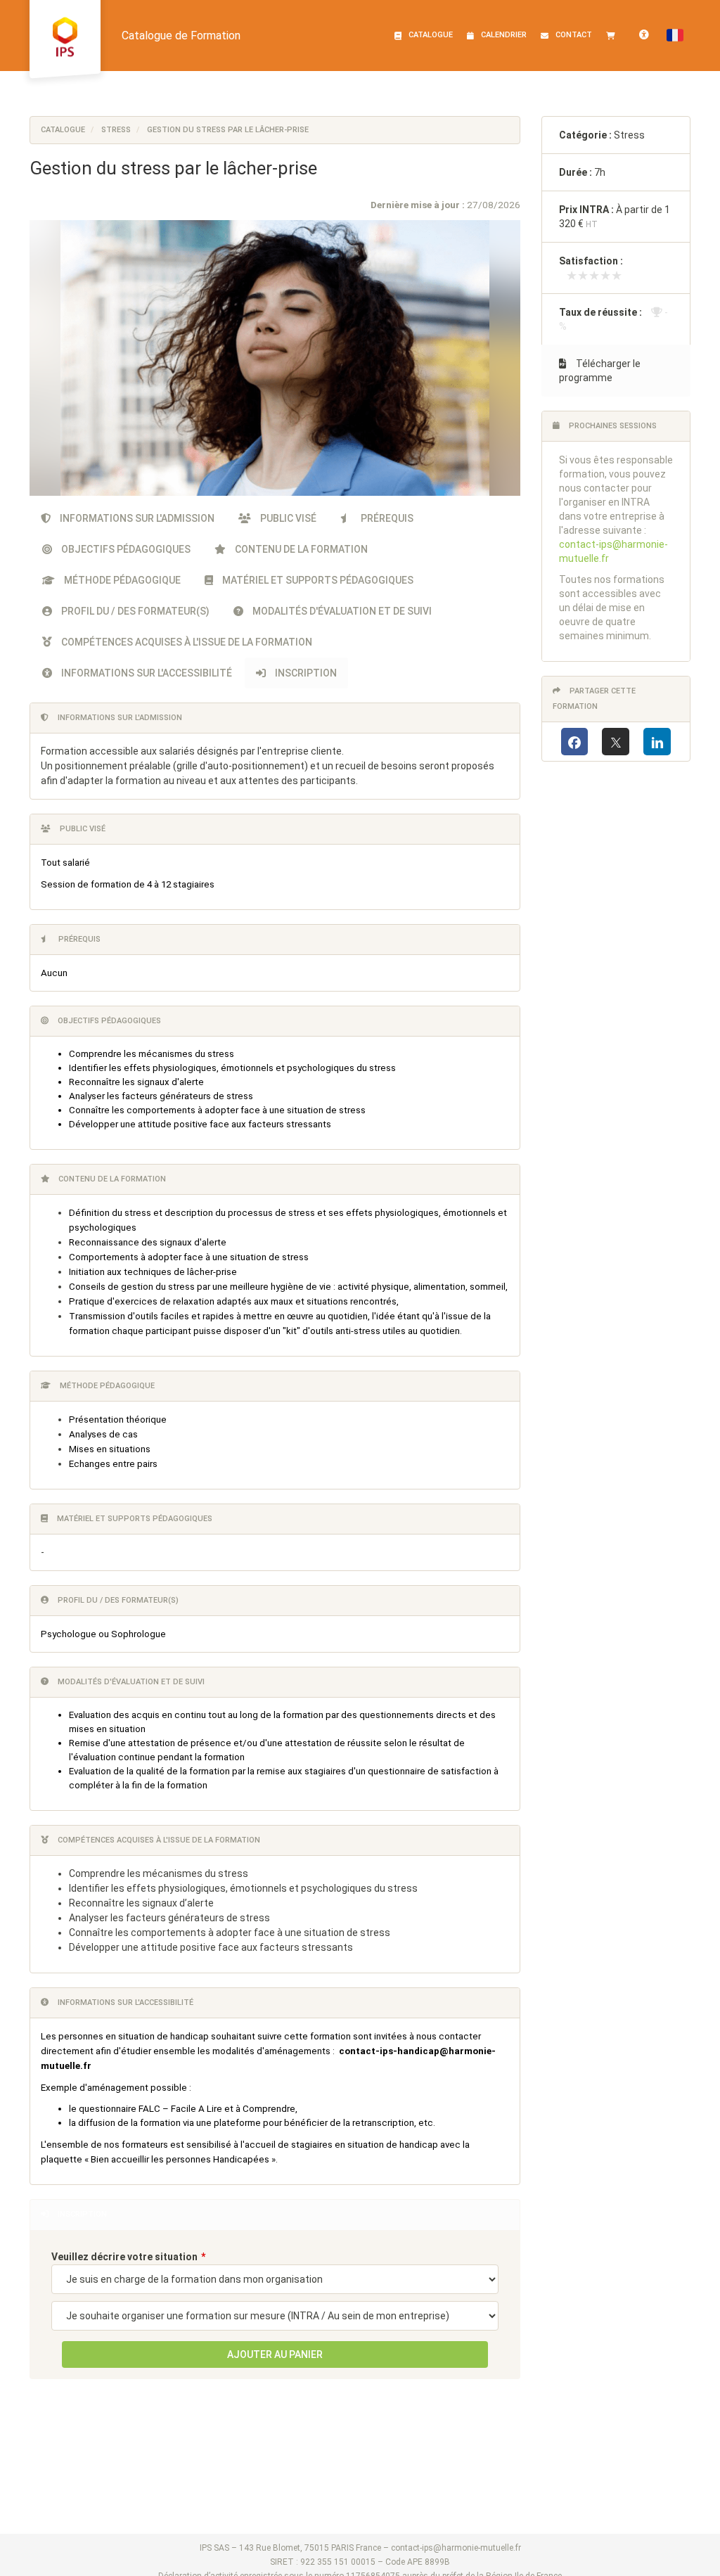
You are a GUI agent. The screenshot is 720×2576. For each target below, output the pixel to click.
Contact (574, 35)
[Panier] (614, 35)
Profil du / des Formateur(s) (134, 611)
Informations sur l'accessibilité (146, 673)
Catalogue (431, 35)
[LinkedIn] (657, 742)
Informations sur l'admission (136, 518)
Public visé (287, 518)
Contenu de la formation (300, 549)
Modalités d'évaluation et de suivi (341, 611)
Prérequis (386, 518)
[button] (675, 35)
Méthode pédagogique (121, 580)
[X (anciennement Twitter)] (616, 742)
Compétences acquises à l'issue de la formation (186, 642)
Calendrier (504, 35)
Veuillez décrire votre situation (124, 2257)
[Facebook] (575, 742)
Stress (116, 130)
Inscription (305, 673)
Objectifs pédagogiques (125, 549)
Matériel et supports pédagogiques (317, 580)
